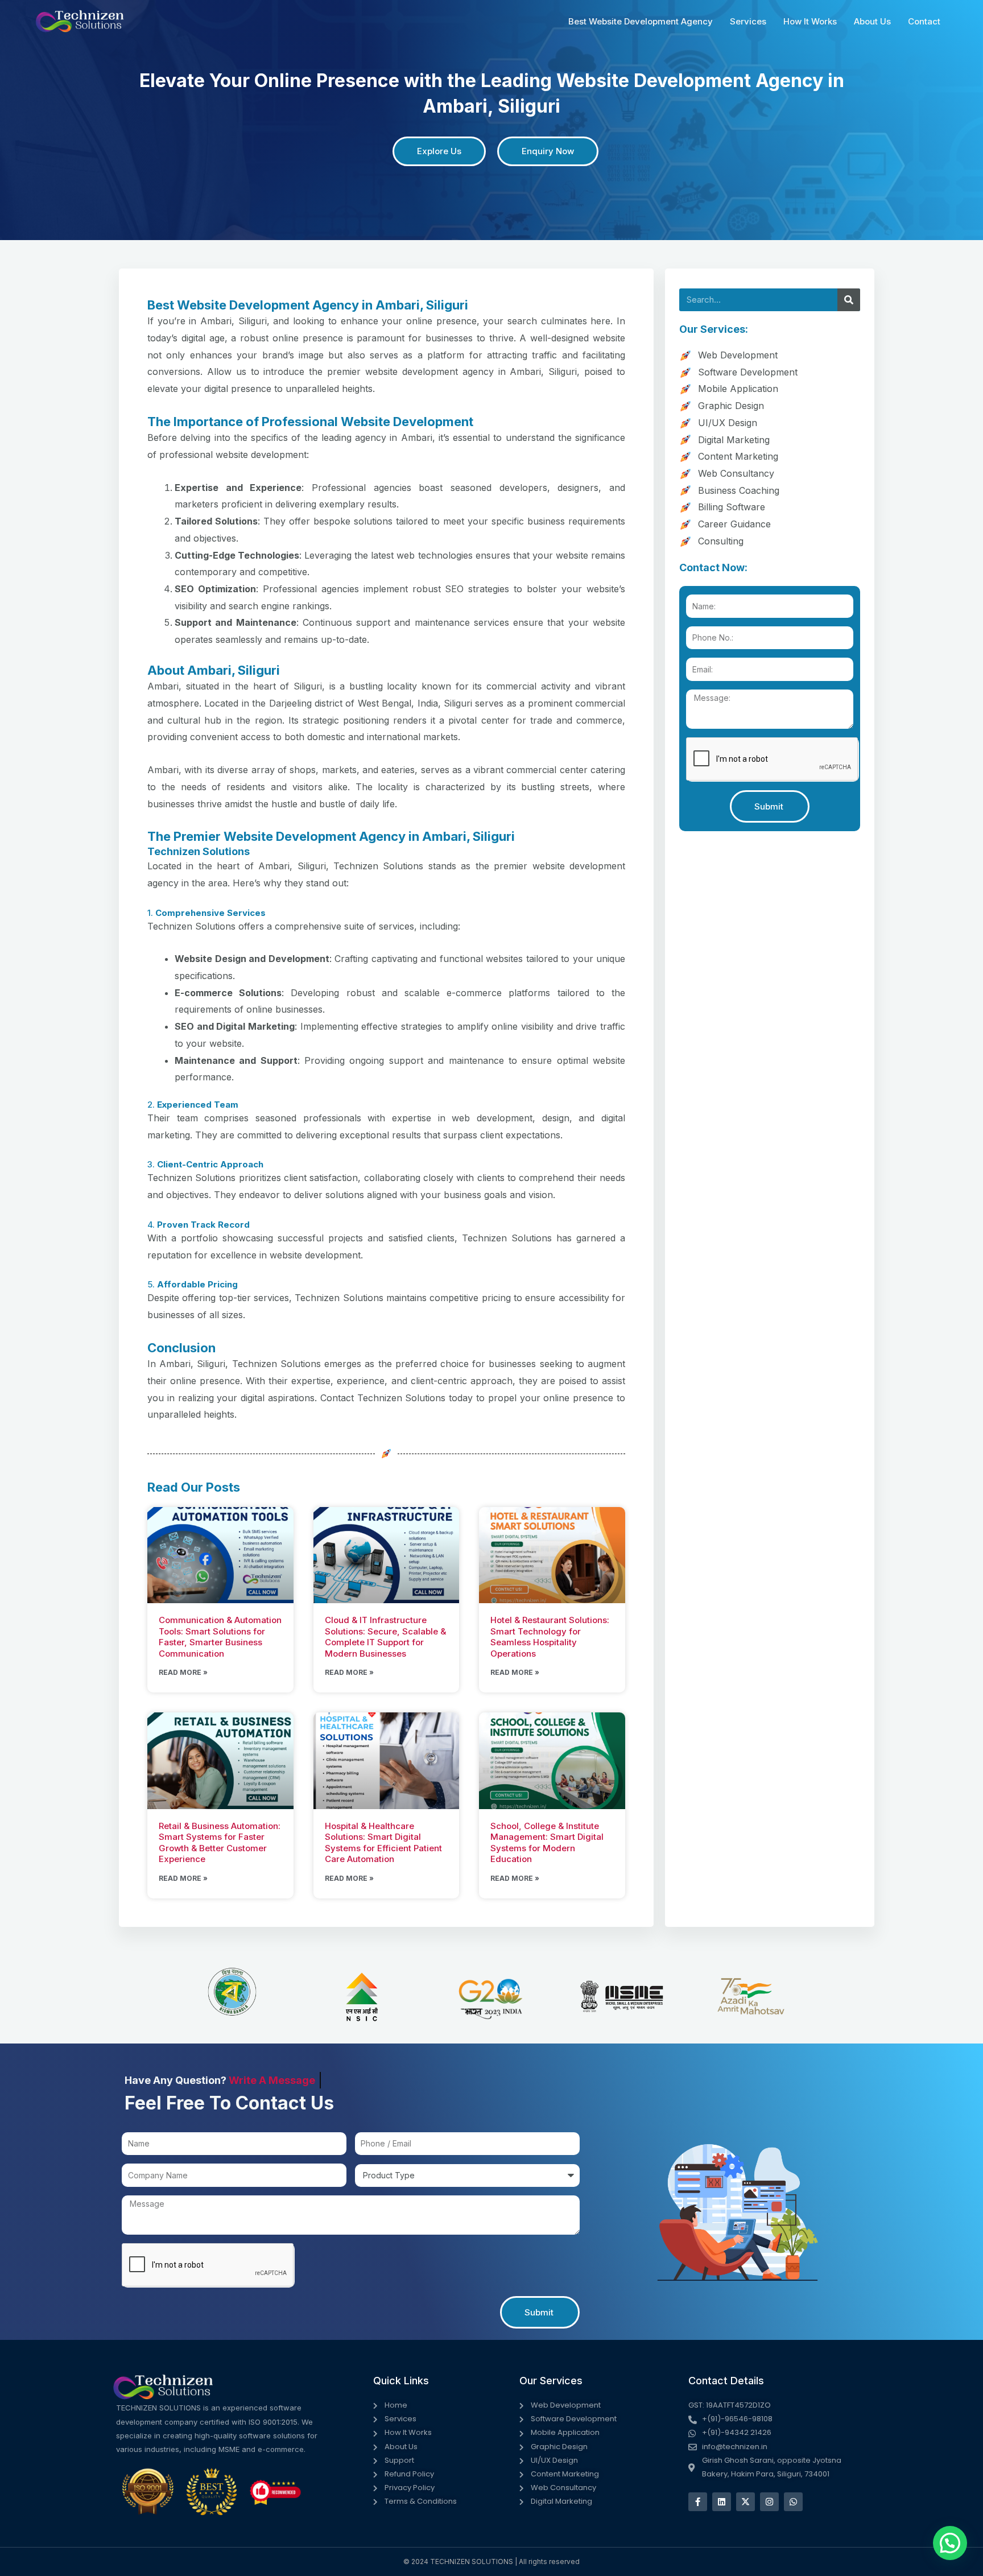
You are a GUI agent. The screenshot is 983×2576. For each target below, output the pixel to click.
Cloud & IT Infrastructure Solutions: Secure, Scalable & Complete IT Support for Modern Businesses (385, 1637)
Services (748, 21)
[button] (950, 2543)
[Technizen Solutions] (80, 20)
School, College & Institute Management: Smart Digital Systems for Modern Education (547, 1843)
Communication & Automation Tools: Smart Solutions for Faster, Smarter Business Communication (220, 1637)
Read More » (183, 1672)
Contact (924, 21)
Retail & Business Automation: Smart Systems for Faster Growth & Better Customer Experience (220, 1843)
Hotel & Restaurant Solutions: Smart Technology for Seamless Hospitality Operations (550, 1637)
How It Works (810, 21)
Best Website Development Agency (641, 21)
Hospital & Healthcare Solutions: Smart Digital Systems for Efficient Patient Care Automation (383, 1843)
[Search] (849, 300)
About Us (872, 21)
